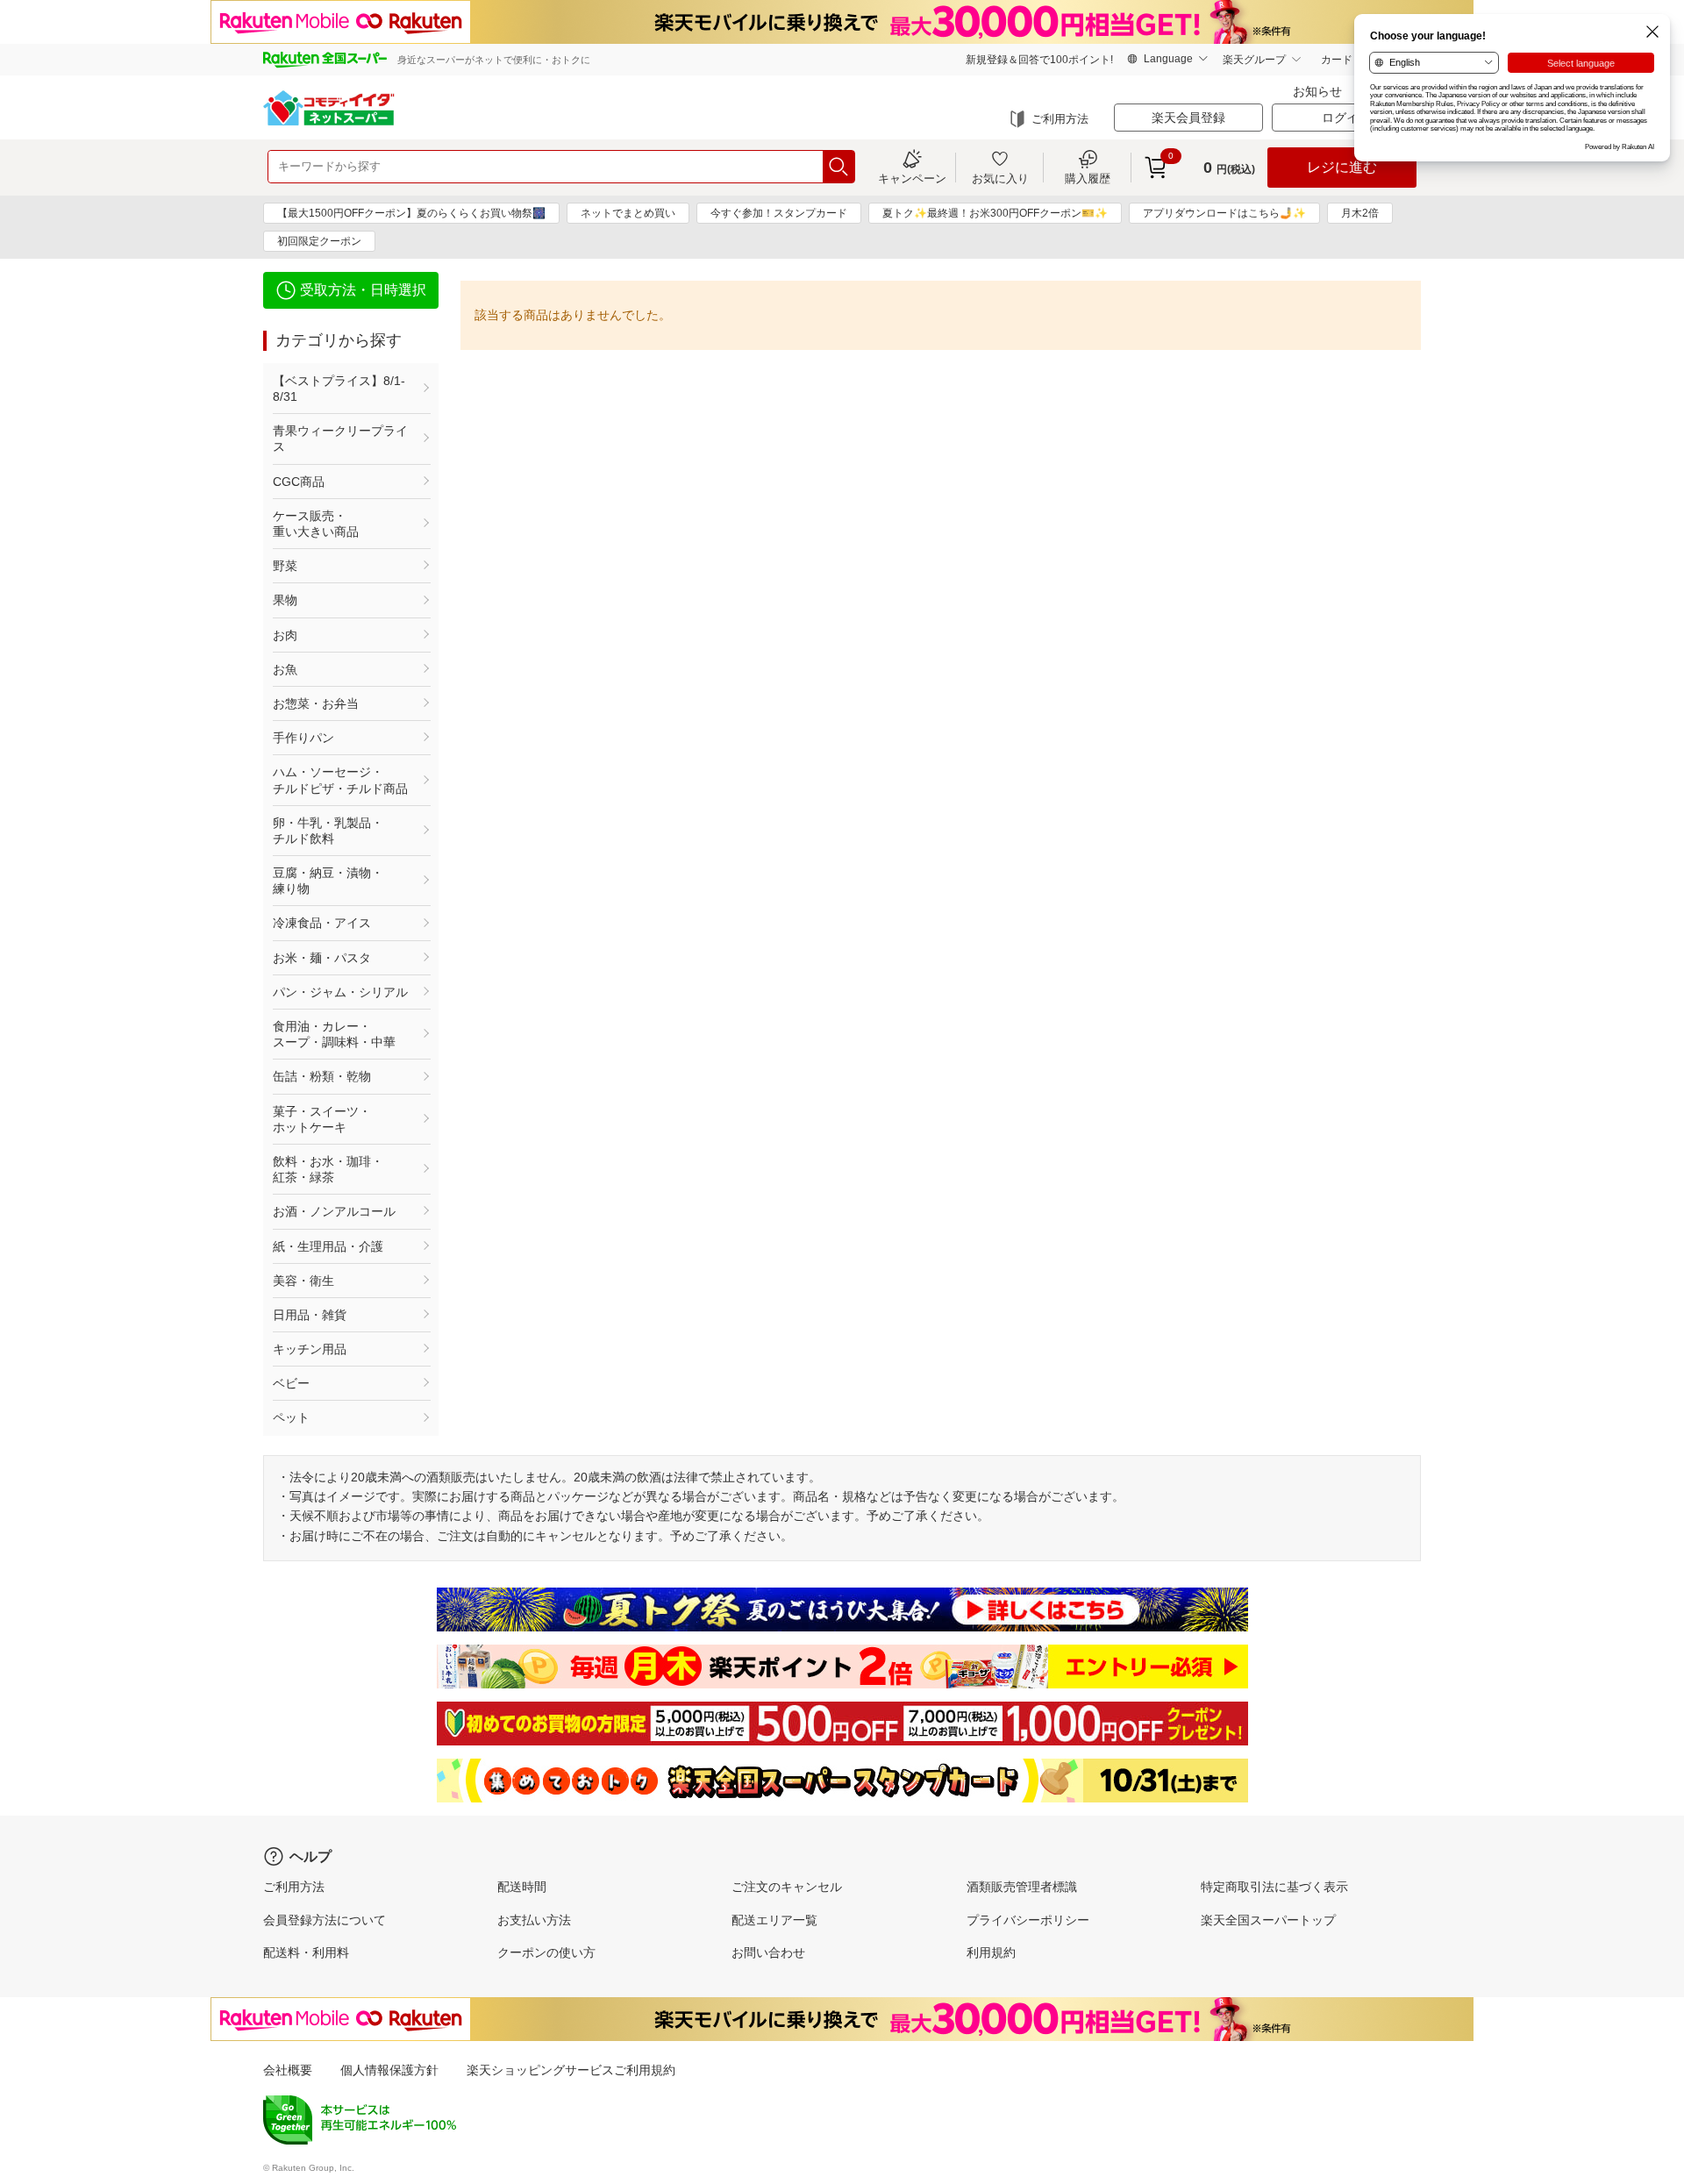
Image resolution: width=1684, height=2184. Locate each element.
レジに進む (1342, 167)
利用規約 (991, 1952)
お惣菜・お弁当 (316, 703)
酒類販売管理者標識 (1022, 1887)
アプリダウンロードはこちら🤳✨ (1224, 213)
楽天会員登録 (1188, 118)
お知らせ (1317, 91)
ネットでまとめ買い (628, 213)
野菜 (285, 566)
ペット (291, 1417)
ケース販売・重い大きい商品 (316, 524)
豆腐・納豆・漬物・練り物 (328, 881)
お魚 (285, 669)
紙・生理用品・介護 (328, 1246)
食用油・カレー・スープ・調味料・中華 (334, 1034)
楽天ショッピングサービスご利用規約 (571, 2070)
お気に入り (1000, 178)
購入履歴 (1088, 178)
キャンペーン (912, 178)
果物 (285, 600)
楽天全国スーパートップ (1268, 1920)
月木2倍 (1360, 213)
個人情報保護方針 (389, 2070)
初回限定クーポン (319, 241)
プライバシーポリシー (1028, 1920)
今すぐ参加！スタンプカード (779, 213)
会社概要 (288, 2070)
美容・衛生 (303, 1281)
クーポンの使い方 (546, 1952)
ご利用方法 (1060, 119)
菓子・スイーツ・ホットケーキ (322, 1119)
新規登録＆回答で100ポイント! (1039, 60)
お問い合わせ (768, 1952)
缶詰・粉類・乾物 (322, 1076)
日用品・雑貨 (310, 1315)
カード (1337, 60)
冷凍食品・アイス (322, 923)
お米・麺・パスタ (322, 958)
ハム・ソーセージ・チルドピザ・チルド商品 (340, 780)
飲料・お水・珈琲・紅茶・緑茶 (328, 1169)
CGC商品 (299, 482)
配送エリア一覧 (774, 1920)
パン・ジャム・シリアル (340, 992)
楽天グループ (1254, 60)
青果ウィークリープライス (340, 439)
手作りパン (303, 738)
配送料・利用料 (306, 1952)
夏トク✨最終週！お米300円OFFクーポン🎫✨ (995, 213)
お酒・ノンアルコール (334, 1211)
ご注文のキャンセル (787, 1887)
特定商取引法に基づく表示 (1274, 1887)
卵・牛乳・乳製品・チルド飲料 (328, 831)
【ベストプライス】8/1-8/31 (339, 389)
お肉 (285, 635)
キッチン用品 (310, 1349)
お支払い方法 (534, 1920)
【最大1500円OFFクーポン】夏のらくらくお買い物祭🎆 (411, 213)
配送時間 (522, 1887)
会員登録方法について (325, 1920)
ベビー (291, 1383)
